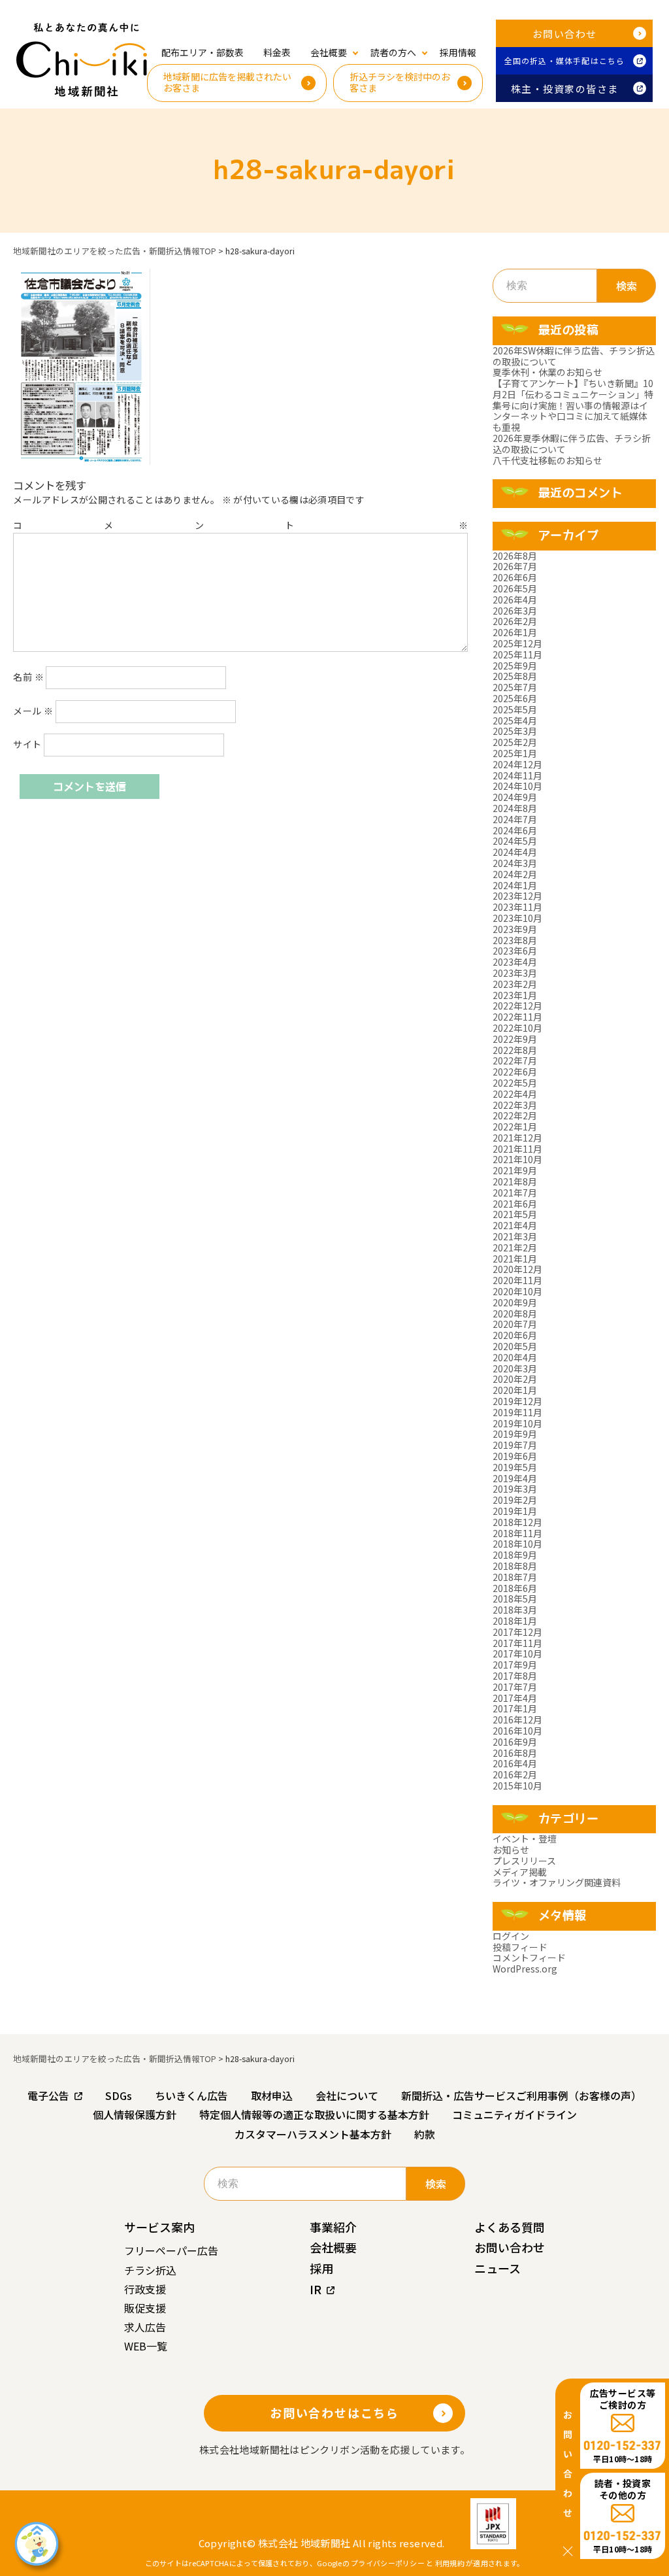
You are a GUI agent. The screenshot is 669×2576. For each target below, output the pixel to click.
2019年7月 (515, 1445)
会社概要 (333, 2247)
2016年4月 (515, 1763)
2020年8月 (515, 1313)
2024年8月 (515, 808)
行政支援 (145, 2289)
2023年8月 (515, 940)
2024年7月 (515, 819)
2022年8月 (515, 1050)
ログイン (511, 1936)
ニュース (498, 2268)
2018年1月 (515, 1621)
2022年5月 (515, 1083)
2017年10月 (517, 1653)
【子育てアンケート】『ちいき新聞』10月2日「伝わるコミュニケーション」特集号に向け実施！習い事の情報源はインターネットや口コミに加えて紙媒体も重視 (573, 405)
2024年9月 (515, 797)
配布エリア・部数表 (203, 52)
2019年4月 (515, 1478)
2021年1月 (515, 1259)
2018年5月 (515, 1599)
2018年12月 (517, 1522)
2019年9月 (515, 1434)
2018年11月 (517, 1533)
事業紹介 (333, 2227)
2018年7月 (515, 1577)
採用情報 (458, 52)
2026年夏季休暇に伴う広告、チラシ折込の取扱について (572, 444)
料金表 (277, 52)
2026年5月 (515, 588)
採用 (321, 2268)
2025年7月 (515, 687)
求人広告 (145, 2327)
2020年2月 (515, 1379)
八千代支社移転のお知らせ (547, 460)
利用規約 (450, 2563)
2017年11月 (517, 1643)
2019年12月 (517, 1401)
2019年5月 (515, 1467)
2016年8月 (515, 1753)
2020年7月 (515, 1324)
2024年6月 (515, 830)
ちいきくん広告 (191, 2095)
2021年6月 (515, 1204)
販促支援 (145, 2308)
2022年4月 (515, 1094)
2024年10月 (517, 786)
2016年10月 (517, 1731)
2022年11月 (517, 1017)
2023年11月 (517, 907)
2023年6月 (515, 951)
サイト (27, 744)
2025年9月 (515, 666)
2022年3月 (515, 1105)
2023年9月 (515, 929)
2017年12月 (517, 1632)
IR (316, 2289)
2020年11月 (517, 1280)
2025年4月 (515, 720)
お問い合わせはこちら (334, 2413)
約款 (425, 2134)
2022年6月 (515, 1072)
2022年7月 (515, 1060)
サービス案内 (159, 2227)
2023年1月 (515, 995)
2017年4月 (515, 1698)
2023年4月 (515, 962)
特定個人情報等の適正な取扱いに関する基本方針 (314, 2114)
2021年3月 (515, 1236)
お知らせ (511, 1850)
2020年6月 (515, 1335)
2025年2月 (515, 742)
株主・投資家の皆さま (565, 89)
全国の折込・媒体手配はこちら (565, 60)
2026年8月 (515, 556)
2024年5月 (515, 841)
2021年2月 (515, 1247)
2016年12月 (517, 1720)
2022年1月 (515, 1127)
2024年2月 (515, 874)
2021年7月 (515, 1193)
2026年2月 (515, 621)
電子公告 (48, 2095)
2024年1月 (515, 885)
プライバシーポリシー (388, 2563)
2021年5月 (515, 1214)
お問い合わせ (565, 34)
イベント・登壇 (525, 1839)
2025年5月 (515, 709)
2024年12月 (517, 764)
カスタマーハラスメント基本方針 (313, 2134)
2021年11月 (517, 1149)
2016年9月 (515, 1742)
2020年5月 (515, 1346)
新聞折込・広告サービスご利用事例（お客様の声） (521, 2095)
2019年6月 (515, 1456)
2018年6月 (515, 1588)
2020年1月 (515, 1390)
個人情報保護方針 (135, 2114)
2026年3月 (515, 611)
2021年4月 (515, 1225)
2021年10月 (517, 1159)
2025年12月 (517, 643)
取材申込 (272, 2095)
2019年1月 (515, 1511)
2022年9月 (515, 1039)
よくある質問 (510, 2227)
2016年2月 (515, 1774)
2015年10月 (517, 1786)
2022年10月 (517, 1028)
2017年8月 (515, 1676)
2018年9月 (515, 1555)
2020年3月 (515, 1368)
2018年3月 (515, 1610)
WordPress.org (525, 1969)
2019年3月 (515, 1489)
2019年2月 (515, 1500)
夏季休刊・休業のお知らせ (547, 372)
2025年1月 (515, 753)
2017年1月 (515, 1708)
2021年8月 (515, 1181)
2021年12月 (517, 1138)
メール (33, 711)
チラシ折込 (150, 2270)
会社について (347, 2095)
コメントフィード (529, 1957)
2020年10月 (517, 1291)
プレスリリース (524, 1861)
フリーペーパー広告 (171, 2250)
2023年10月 (517, 918)
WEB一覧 (146, 2346)
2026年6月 (515, 577)
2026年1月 (515, 632)
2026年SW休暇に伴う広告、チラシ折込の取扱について (574, 356)
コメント (240, 525)
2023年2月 (515, 984)
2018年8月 (515, 1566)
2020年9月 (515, 1302)
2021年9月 (515, 1170)
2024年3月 (515, 863)
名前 (28, 677)
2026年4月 (515, 600)
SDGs (119, 2095)
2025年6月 (515, 698)
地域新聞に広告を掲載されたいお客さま (227, 82)
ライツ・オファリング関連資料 (557, 1882)
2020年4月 (515, 1357)
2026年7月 (515, 566)
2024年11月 (517, 775)
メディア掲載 (520, 1872)
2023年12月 (517, 896)
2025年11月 (517, 654)
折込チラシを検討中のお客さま (400, 82)
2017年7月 (515, 1687)
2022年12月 (517, 1006)
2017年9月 (515, 1665)
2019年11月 (517, 1412)
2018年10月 (517, 1544)
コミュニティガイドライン (514, 2114)
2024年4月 (515, 852)
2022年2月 (515, 1115)
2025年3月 (515, 731)
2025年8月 (515, 676)
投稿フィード (520, 1947)
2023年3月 (515, 973)
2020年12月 (517, 1269)
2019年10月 (517, 1423)
